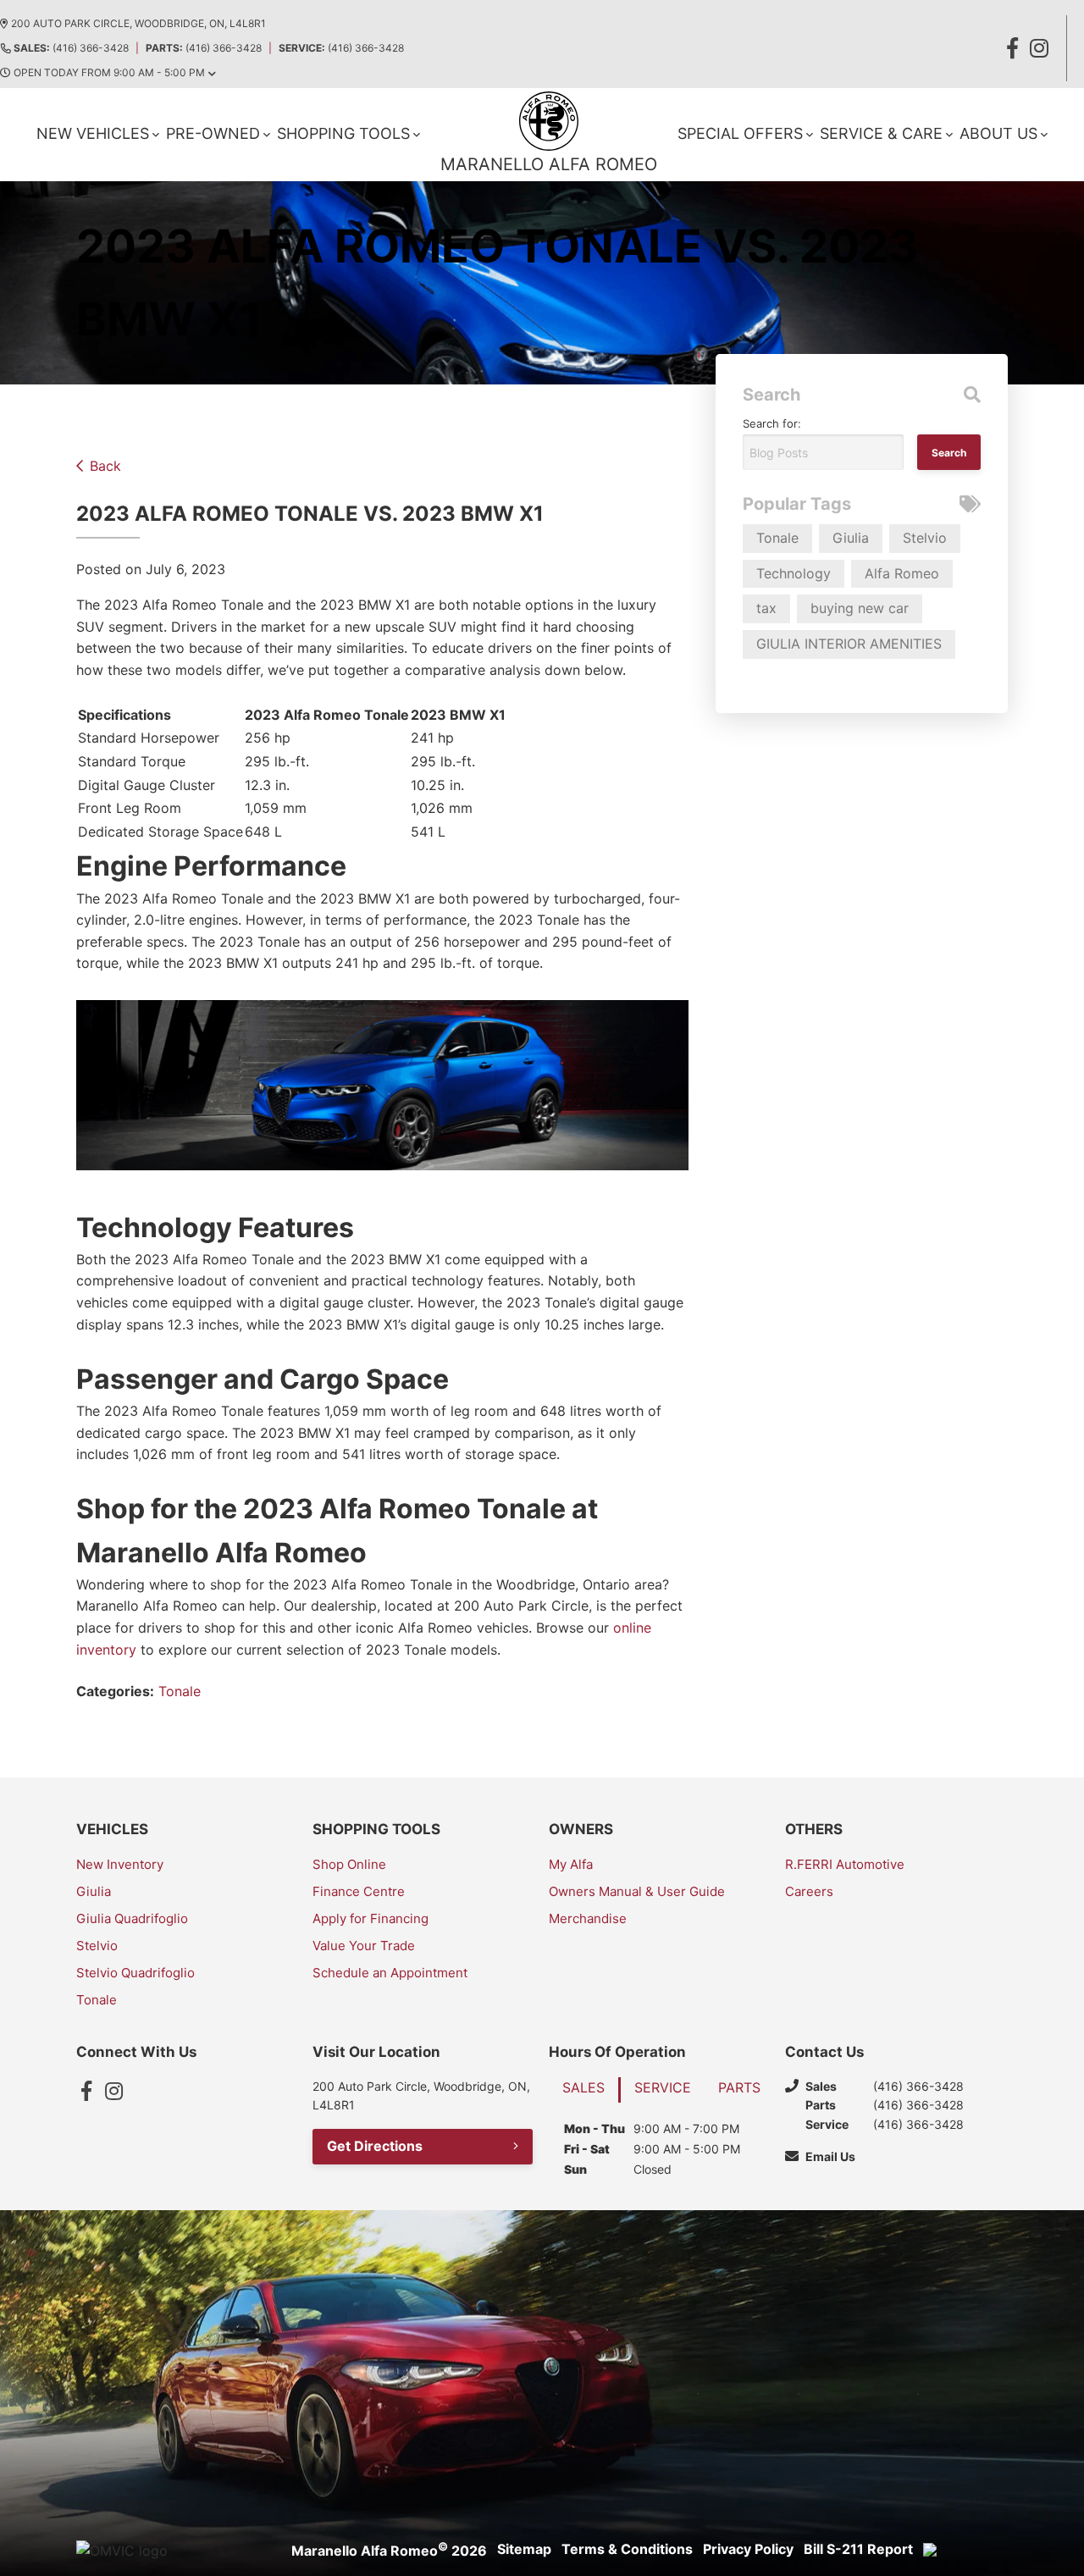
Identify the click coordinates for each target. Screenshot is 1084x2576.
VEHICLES (112, 1829)
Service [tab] (663, 2087)
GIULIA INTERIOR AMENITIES (849, 644)
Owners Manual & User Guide (637, 1891)
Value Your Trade (364, 1946)
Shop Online (349, 1864)
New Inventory (120, 1864)
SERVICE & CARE (881, 133)
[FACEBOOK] (1012, 48)
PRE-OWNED (213, 133)
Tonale (180, 1691)
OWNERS (581, 1829)
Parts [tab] (739, 2087)
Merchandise (588, 1918)
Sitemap (524, 2549)
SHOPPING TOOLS (343, 133)
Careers (809, 1891)
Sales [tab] (583, 2087)
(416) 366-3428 (71, 48)
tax (766, 608)
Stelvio (925, 538)
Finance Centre (359, 1891)
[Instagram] (113, 2091)
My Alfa (571, 1864)
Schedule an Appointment (390, 1973)
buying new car (860, 608)
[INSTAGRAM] (1039, 48)
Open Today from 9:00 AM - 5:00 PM (109, 72)
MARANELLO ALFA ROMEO (549, 164)
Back (105, 466)
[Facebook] (86, 2091)
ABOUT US (998, 133)
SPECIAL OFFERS (740, 133)
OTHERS (814, 1829)
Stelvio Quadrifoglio (135, 1973)
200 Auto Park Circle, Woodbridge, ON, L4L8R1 (138, 23)
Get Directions (375, 2146)
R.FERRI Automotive (845, 1864)
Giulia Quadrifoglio (132, 1918)
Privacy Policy (748, 2549)
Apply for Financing (371, 1918)
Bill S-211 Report (858, 2549)
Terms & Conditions (627, 2549)
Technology (794, 573)
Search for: (772, 423)
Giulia (851, 538)
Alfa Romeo (902, 573)
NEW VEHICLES (93, 133)
